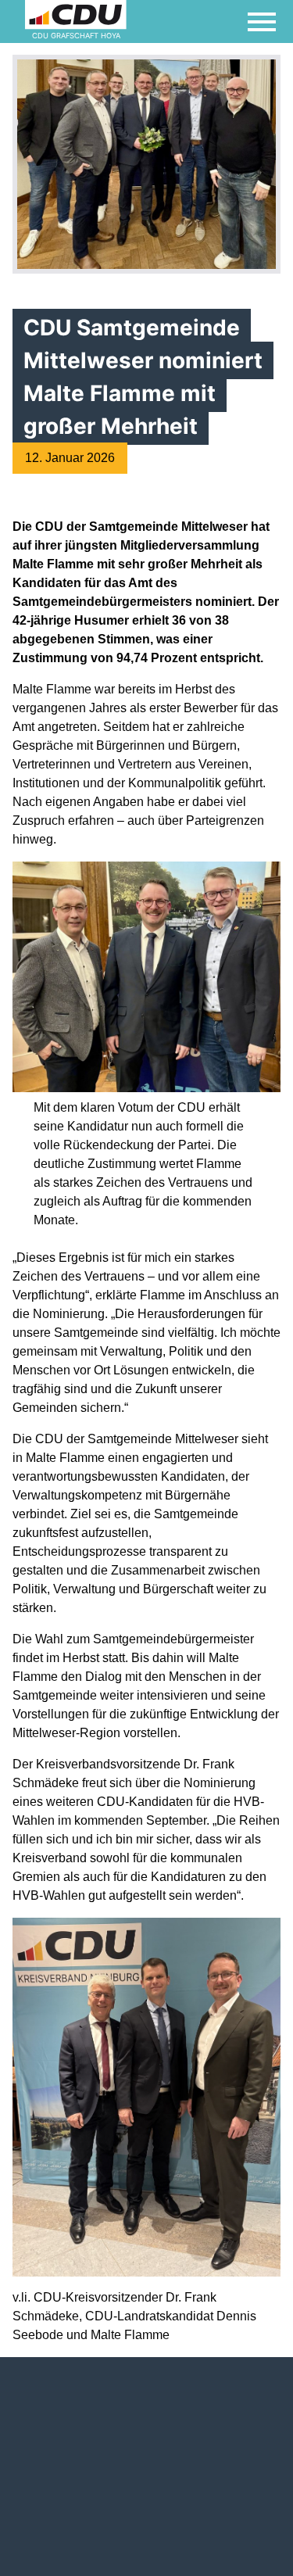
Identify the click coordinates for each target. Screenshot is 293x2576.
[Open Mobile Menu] (262, 22)
